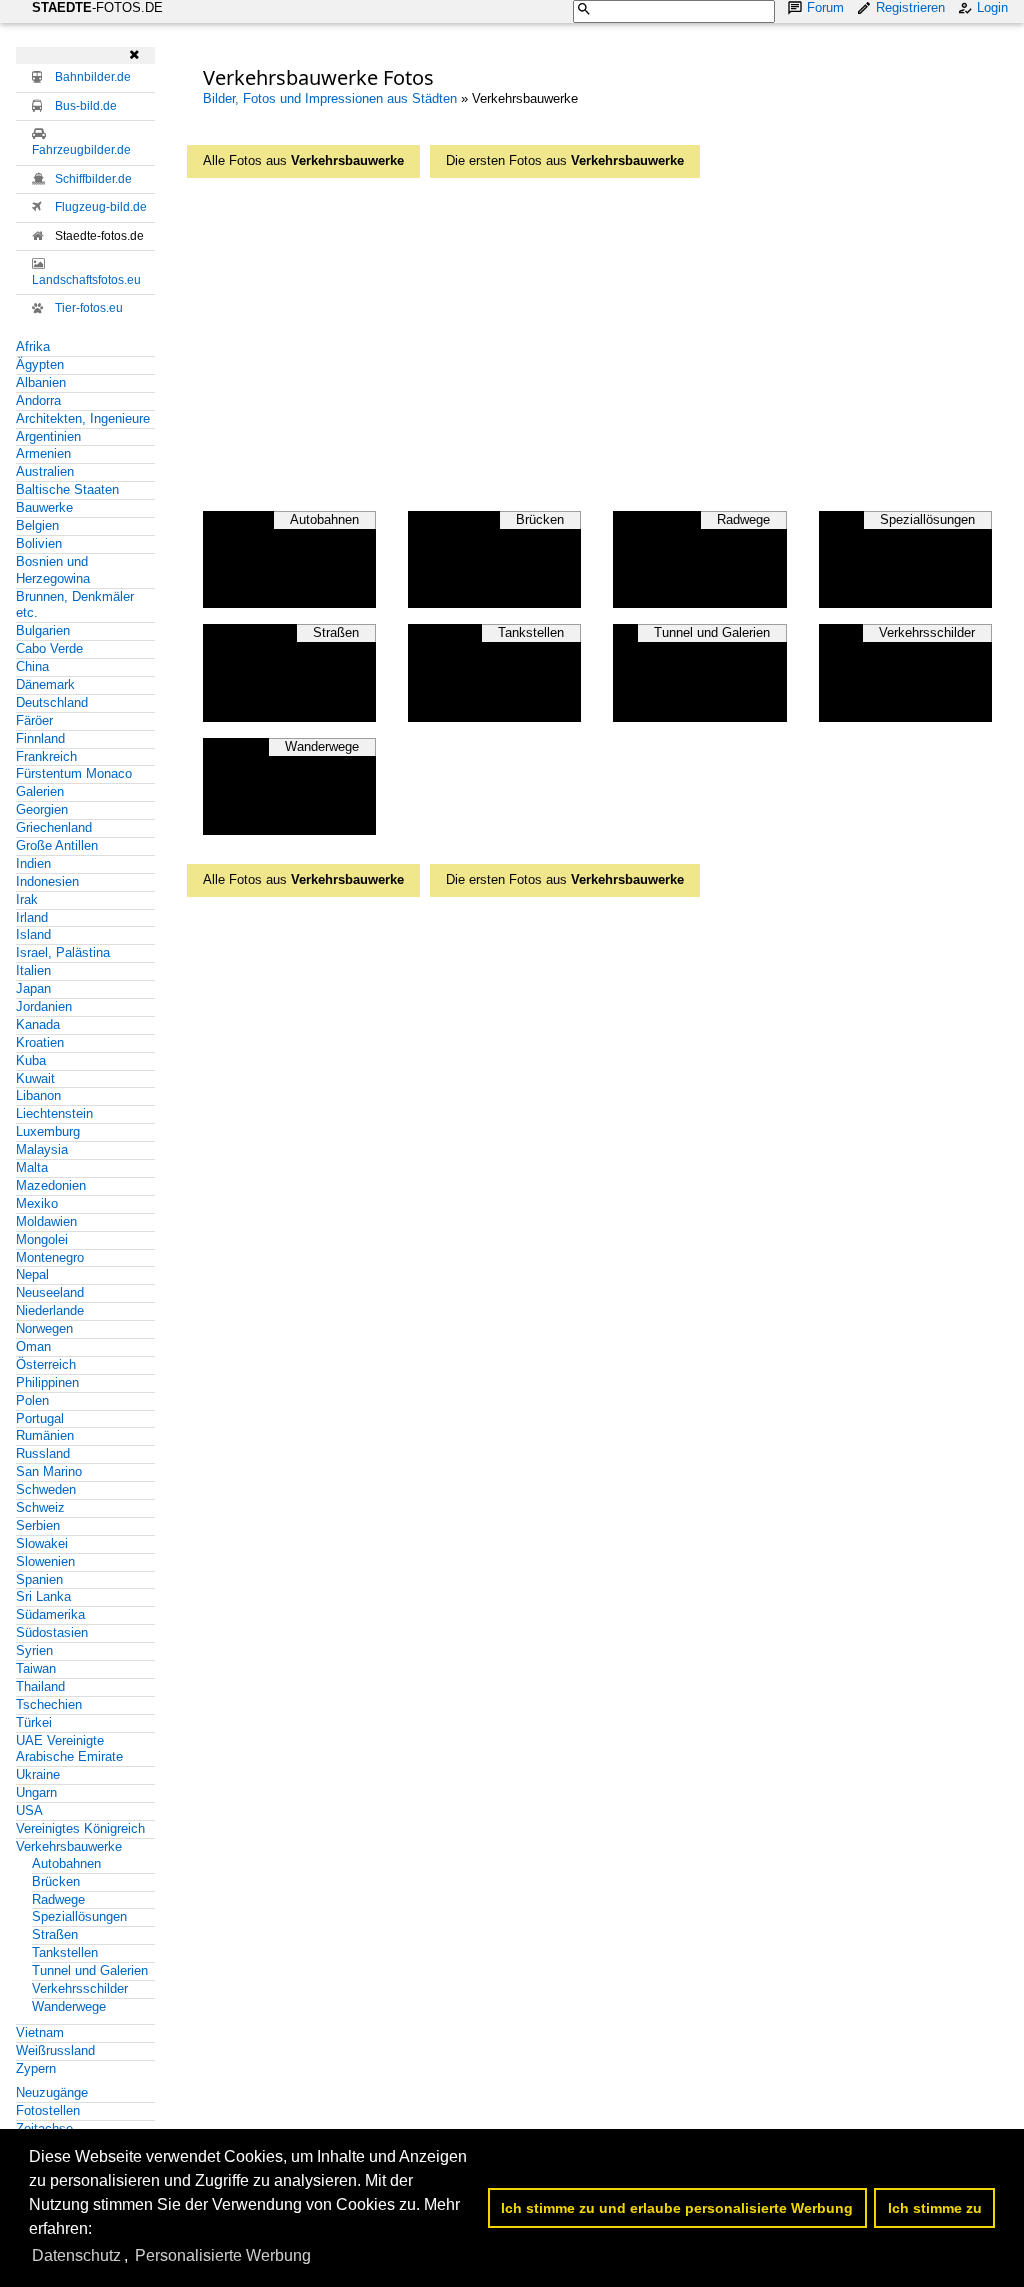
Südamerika (50, 1614)
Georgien (42, 809)
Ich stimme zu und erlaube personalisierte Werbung (677, 2208)
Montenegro (50, 1257)
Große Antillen (57, 845)
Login (992, 7)
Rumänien (45, 1435)
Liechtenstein (54, 1113)
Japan (33, 988)
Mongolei (42, 1239)
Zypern (36, 2068)
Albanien (41, 382)
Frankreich (46, 756)
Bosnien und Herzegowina (53, 570)
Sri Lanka (43, 1596)
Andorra (38, 400)
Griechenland (54, 827)
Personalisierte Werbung (223, 2255)
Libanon (38, 1095)
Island (33, 934)
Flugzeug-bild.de (101, 207)
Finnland (40, 738)
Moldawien (46, 1221)
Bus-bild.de (86, 106)
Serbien (38, 1525)
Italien (33, 970)
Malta (32, 1167)
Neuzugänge (52, 2092)
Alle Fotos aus (303, 160)
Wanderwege (69, 2006)
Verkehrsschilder (80, 1988)
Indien (33, 863)
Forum (825, 7)
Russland (43, 1453)
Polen (32, 1400)
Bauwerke (44, 507)
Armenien (43, 453)
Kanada (38, 1024)
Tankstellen (65, 1952)
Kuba (31, 1060)
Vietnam (40, 2032)
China (32, 666)
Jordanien (44, 1006)
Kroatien (40, 1042)
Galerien (40, 791)
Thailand (40, 1686)
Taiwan (36, 1668)
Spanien (39, 1579)
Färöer (34, 720)
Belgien (37, 525)
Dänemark (45, 684)
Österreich (46, 1364)
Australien (45, 471)
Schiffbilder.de (93, 179)
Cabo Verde (49, 648)
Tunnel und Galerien (90, 1970)
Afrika (33, 346)
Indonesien (47, 881)
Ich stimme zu (935, 2208)
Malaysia (42, 1149)
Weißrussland (55, 2050)
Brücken (56, 1881)
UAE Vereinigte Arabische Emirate (69, 1749)
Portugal (40, 1418)
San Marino (49, 1471)
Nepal (32, 1274)
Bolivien (39, 543)
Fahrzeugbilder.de (81, 150)
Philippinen (47, 1382)
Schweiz (40, 1507)
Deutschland (52, 702)
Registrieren (910, 7)
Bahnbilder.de (93, 77)
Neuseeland (50, 1292)
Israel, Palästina (63, 952)
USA (29, 1810)
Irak (27, 899)
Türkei (34, 1722)
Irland (32, 917)
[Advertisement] (613, 339)
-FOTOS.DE (97, 7)
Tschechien (49, 1704)
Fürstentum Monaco (74, 773)
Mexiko (37, 1203)
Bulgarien (43, 630)
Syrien (34, 1650)
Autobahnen (66, 1863)
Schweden (46, 1489)
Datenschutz (76, 2255)
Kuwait (35, 1078)
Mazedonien (51, 1185)
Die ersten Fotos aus (565, 160)
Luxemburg (48, 1131)
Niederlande (50, 1310)
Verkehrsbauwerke (69, 1846)
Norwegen (44, 1328)
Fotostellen (48, 2110)
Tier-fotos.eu (89, 308)
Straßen (55, 1934)
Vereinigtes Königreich (80, 1828)
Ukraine (38, 1774)
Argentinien (48, 436)
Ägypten (40, 364)
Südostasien (52, 1632)
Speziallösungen (79, 1916)
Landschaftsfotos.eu (86, 280)
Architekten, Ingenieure (83, 418)
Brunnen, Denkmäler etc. (75, 605)
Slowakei (42, 1543)
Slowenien (45, 1561)
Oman (33, 1346)
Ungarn (36, 1792)
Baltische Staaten (67, 489)
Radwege (58, 1899)
